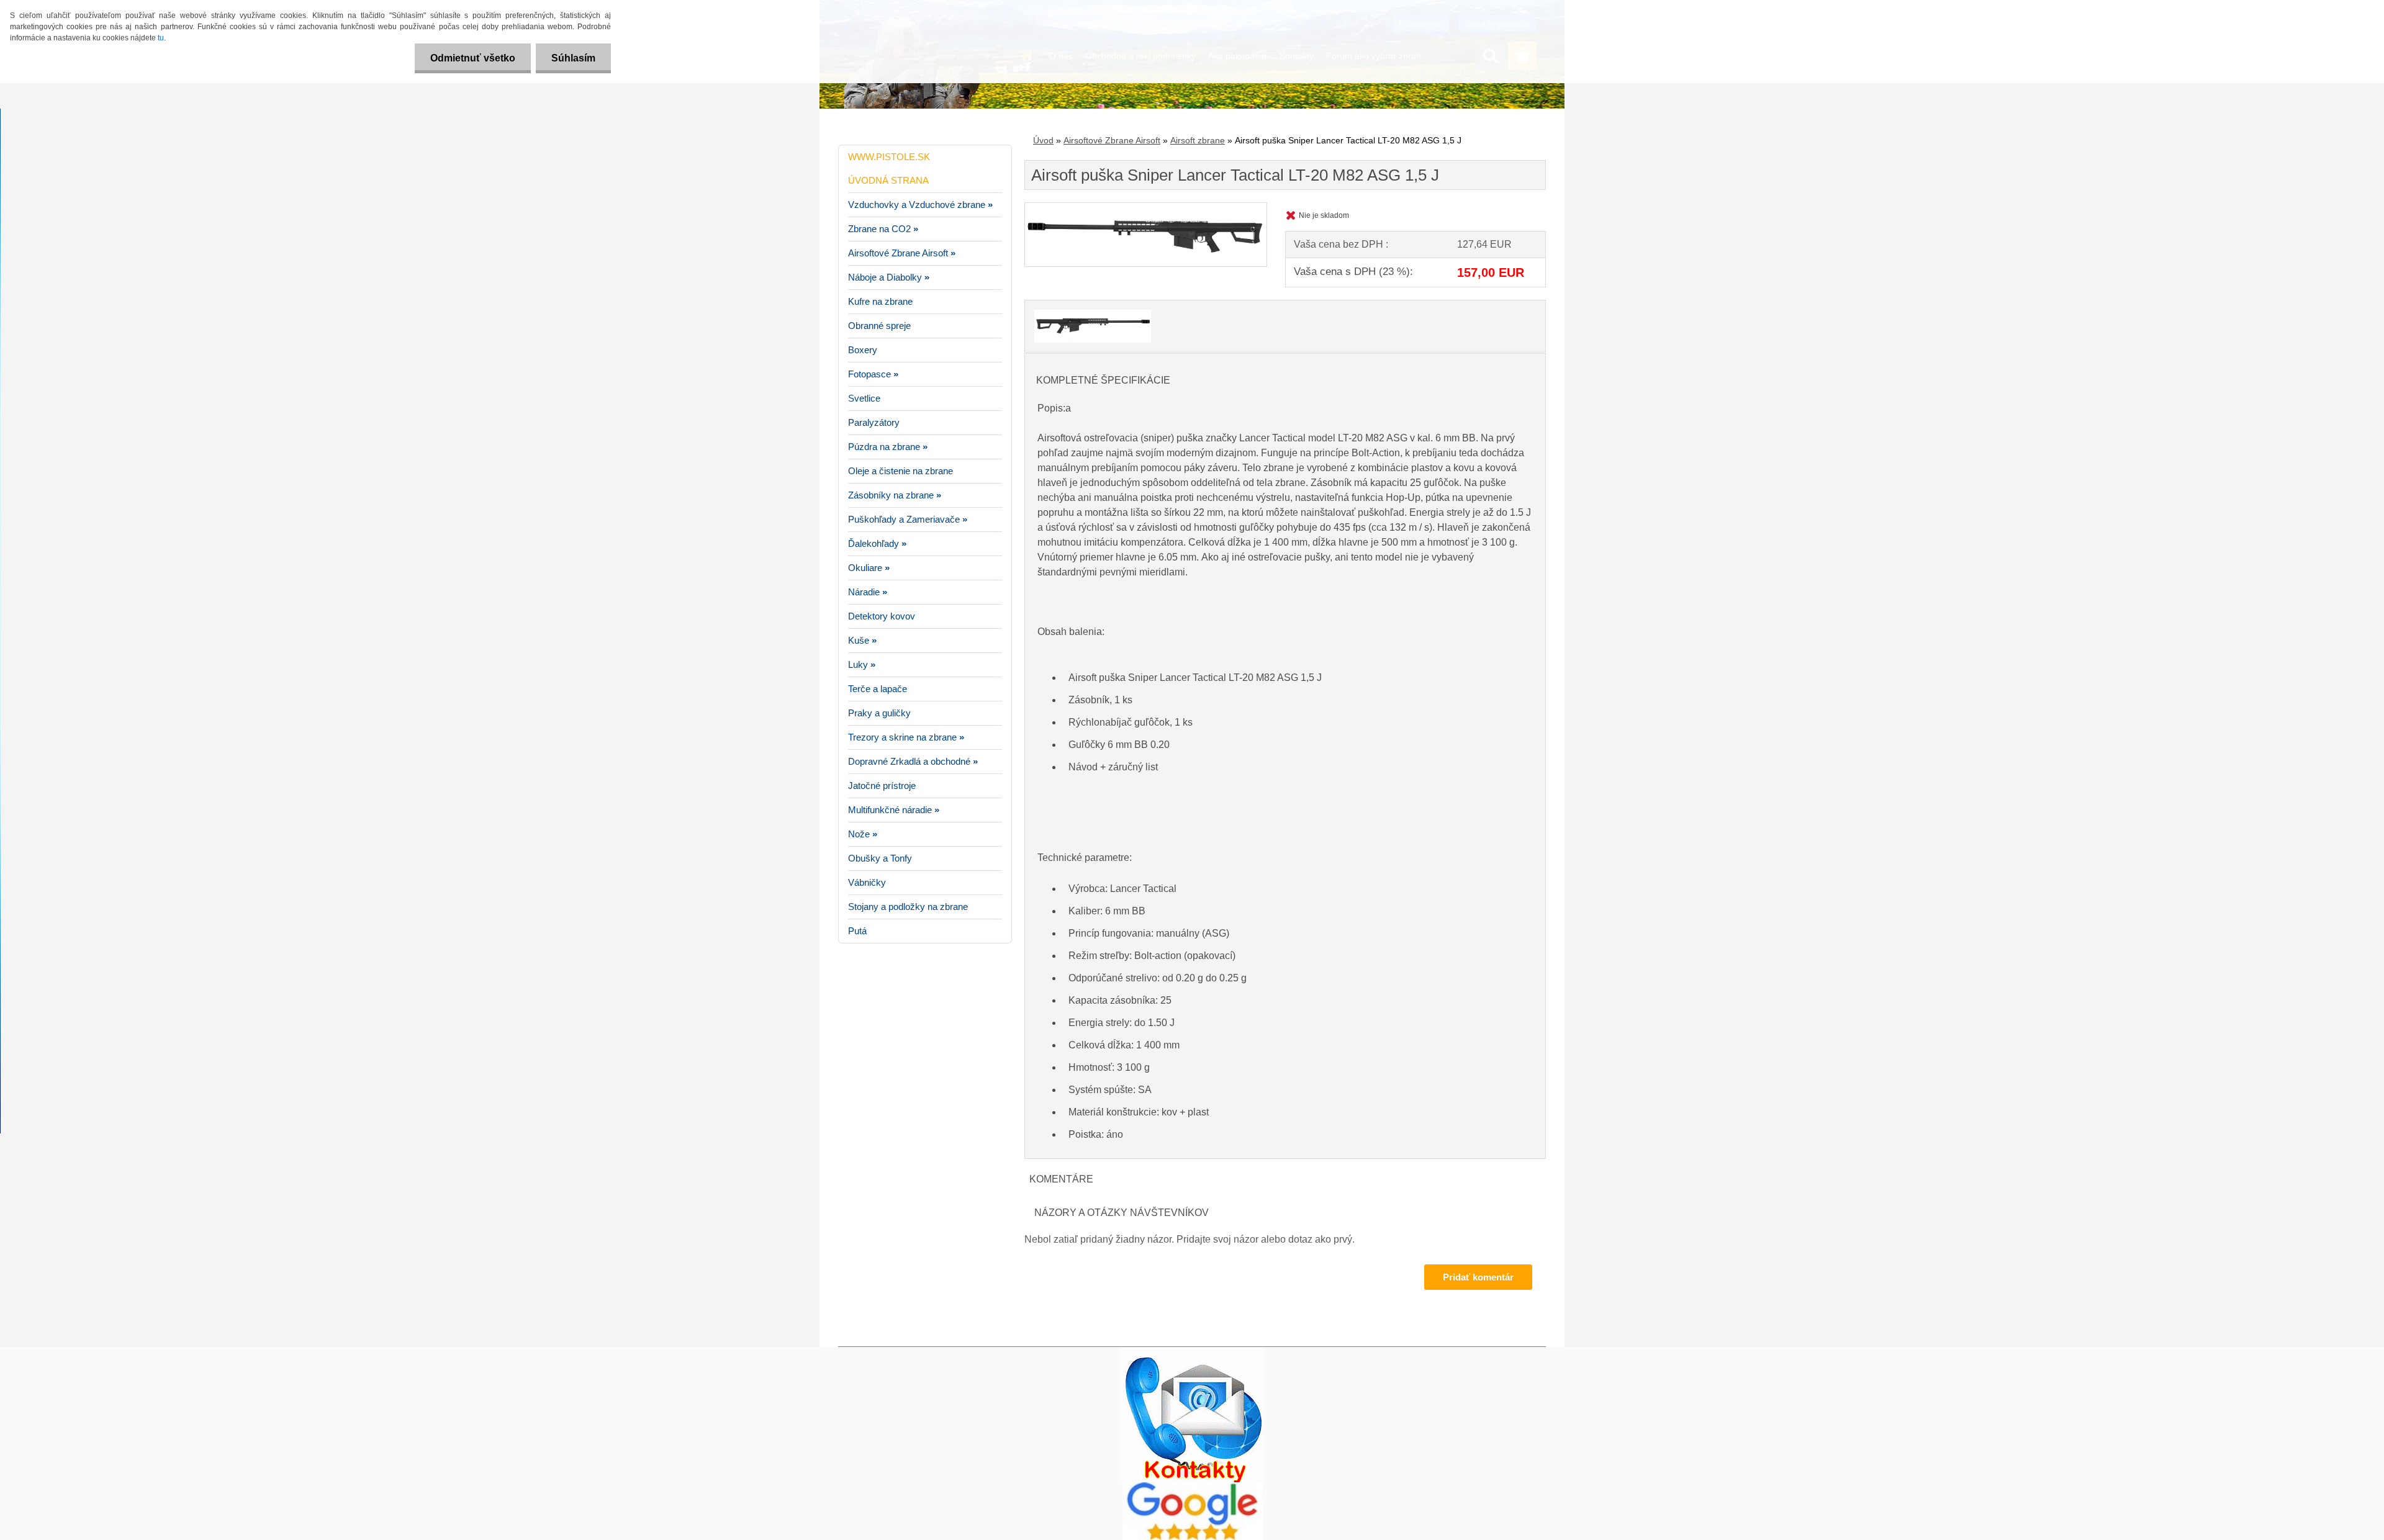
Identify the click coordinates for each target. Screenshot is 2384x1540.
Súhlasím (573, 58)
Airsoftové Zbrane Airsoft (1112, 140)
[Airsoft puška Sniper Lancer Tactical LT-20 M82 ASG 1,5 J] (1146, 208)
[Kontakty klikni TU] (1192, 1352)
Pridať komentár (1478, 1277)
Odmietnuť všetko (473, 58)
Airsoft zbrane (1198, 140)
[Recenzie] (1192, 1487)
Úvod (1043, 140)
